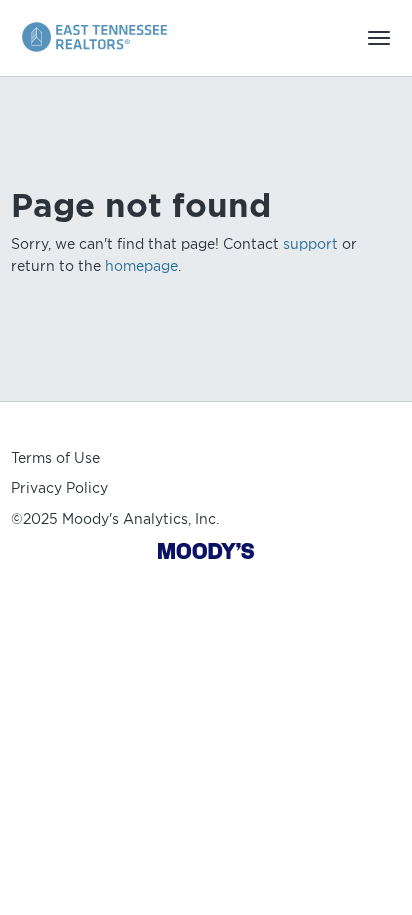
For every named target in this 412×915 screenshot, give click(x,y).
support (310, 244)
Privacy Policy (59, 488)
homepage (141, 266)
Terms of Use (55, 458)
